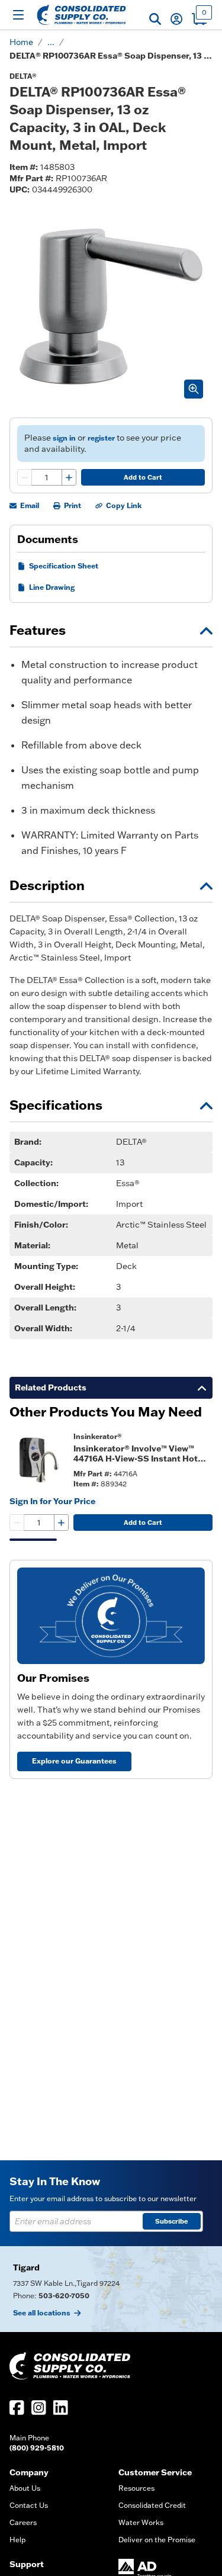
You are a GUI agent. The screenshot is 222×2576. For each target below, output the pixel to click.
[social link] (17, 2408)
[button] (155, 19)
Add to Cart (143, 477)
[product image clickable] (38, 1460)
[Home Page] (81, 15)
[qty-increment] (69, 477)
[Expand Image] (194, 389)
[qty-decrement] (25, 477)
